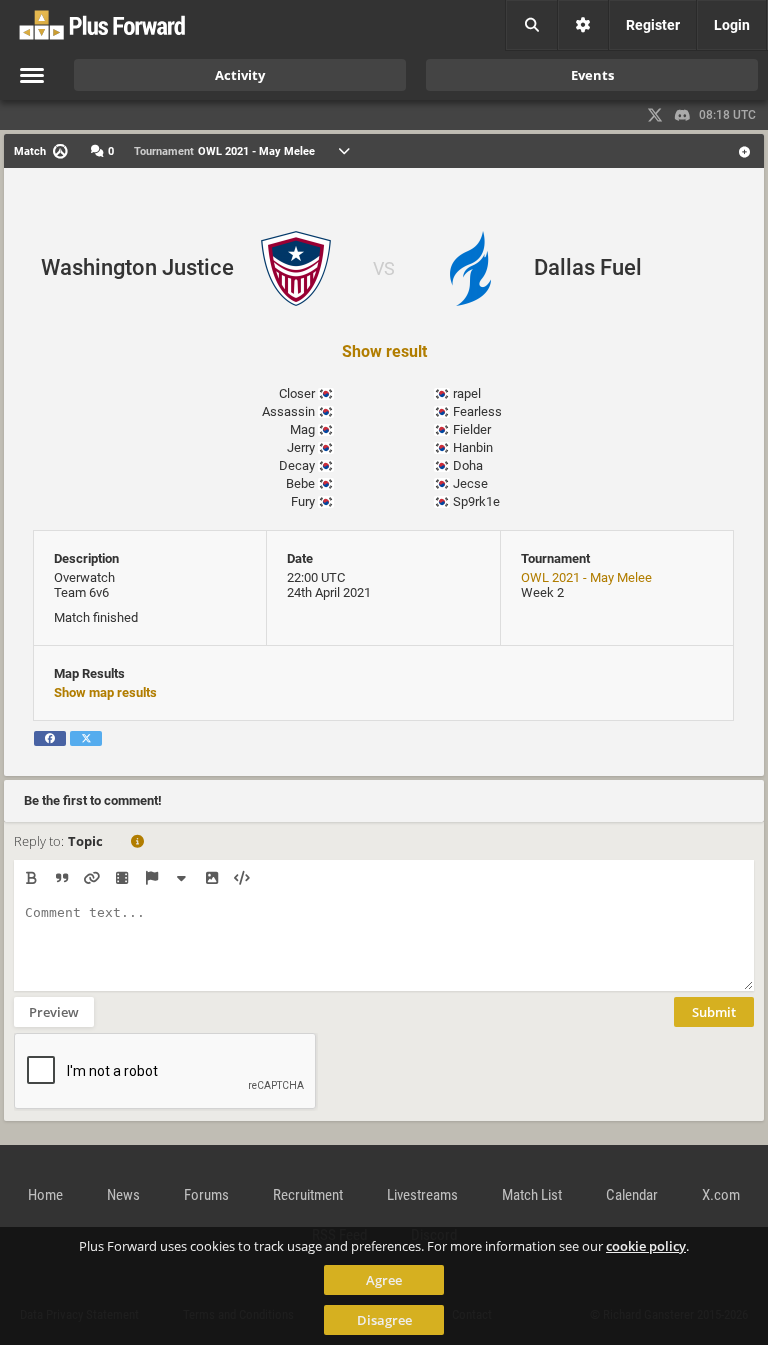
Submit (714, 1012)
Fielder (472, 429)
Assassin (288, 411)
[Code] (241, 878)
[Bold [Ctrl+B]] (31, 878)
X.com (721, 1195)
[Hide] (181, 878)
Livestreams (422, 1195)
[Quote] (61, 878)
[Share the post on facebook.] (50, 738)
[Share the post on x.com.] (86, 738)
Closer (297, 393)
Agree (384, 1280)
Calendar (632, 1195)
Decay (297, 465)
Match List (532, 1195)
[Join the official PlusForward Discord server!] (683, 115)
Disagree (384, 1320)
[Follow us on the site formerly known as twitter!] (655, 115)
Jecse (470, 483)
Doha (468, 465)
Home (45, 1195)
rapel (467, 393)
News (123, 1195)
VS (384, 268)
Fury (303, 501)
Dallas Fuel (588, 267)
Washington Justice (137, 267)
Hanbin (473, 447)
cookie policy (646, 1246)
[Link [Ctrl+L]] (91, 878)
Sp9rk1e (476, 501)
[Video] (121, 878)
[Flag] (151, 878)
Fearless (477, 411)
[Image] (211, 878)
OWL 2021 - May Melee (586, 577)
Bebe (300, 483)
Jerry (301, 447)
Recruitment (308, 1195)
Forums (206, 1195)
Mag (302, 429)
